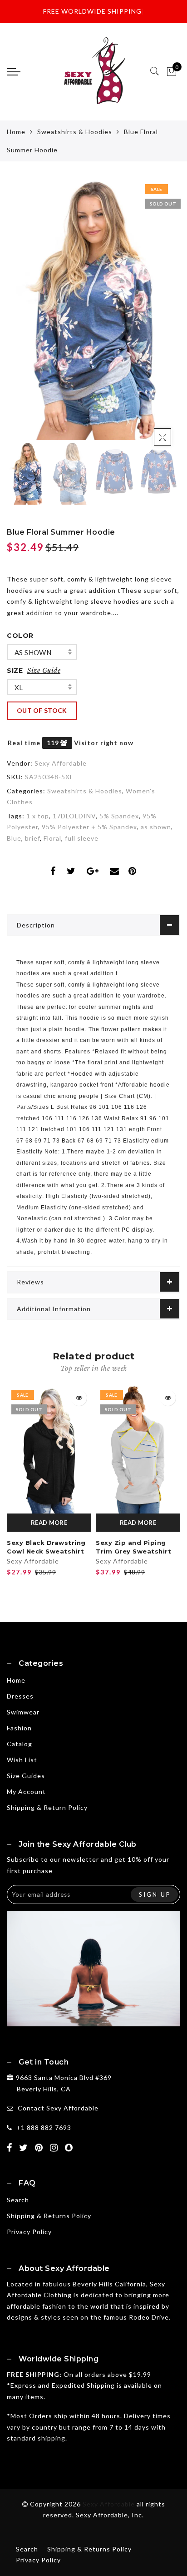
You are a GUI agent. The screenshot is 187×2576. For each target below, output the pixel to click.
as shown (33, 652)
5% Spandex (119, 816)
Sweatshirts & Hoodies (75, 132)
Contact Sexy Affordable (58, 2108)
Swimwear (23, 1712)
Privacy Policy (29, 2232)
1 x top (38, 816)
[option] (93, 310)
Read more (49, 1523)
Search (18, 2200)
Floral (52, 838)
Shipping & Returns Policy (49, 2216)
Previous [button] (23, 315)
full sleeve (82, 838)
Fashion (19, 1728)
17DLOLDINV (74, 816)
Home (16, 132)
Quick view (79, 1398)
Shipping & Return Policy (47, 1807)
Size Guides (26, 1776)
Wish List (22, 1760)
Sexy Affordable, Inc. (110, 2515)
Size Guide (44, 671)
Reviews (30, 1282)
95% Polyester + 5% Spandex (89, 827)
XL (19, 687)
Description (36, 925)
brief (32, 838)
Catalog (20, 1744)
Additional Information (54, 1309)
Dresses (20, 1696)
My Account (26, 1792)
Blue (14, 838)
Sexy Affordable (61, 763)
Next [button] (152, 315)
